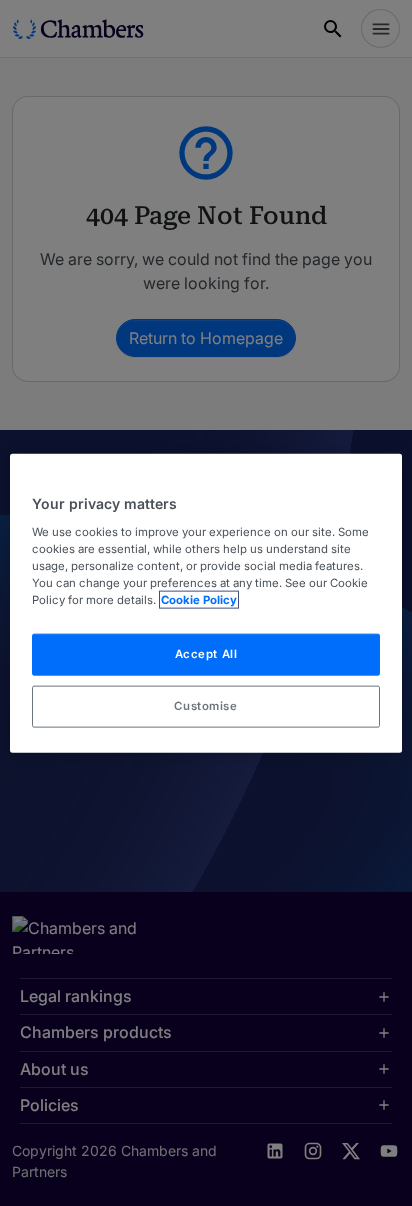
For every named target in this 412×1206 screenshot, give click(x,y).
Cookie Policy (199, 599)
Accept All (206, 654)
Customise (205, 705)
